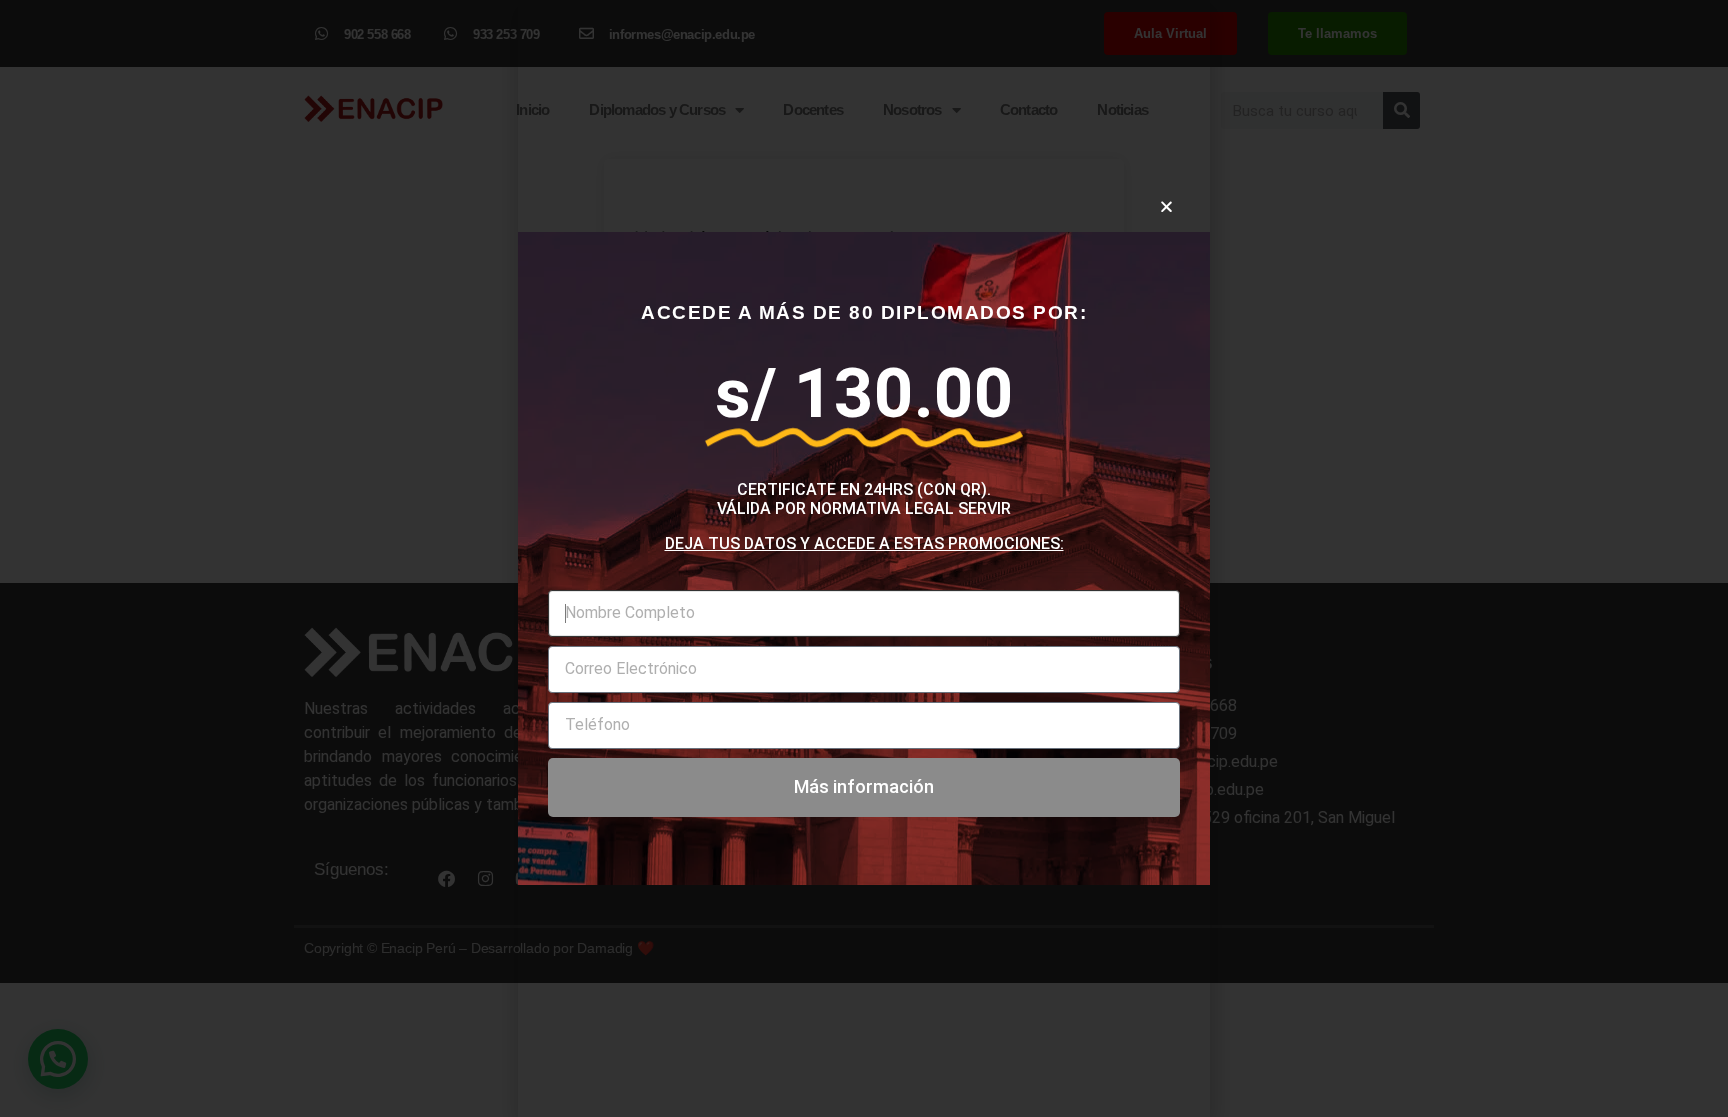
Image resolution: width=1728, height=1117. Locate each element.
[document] (864, 558)
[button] (1166, 206)
